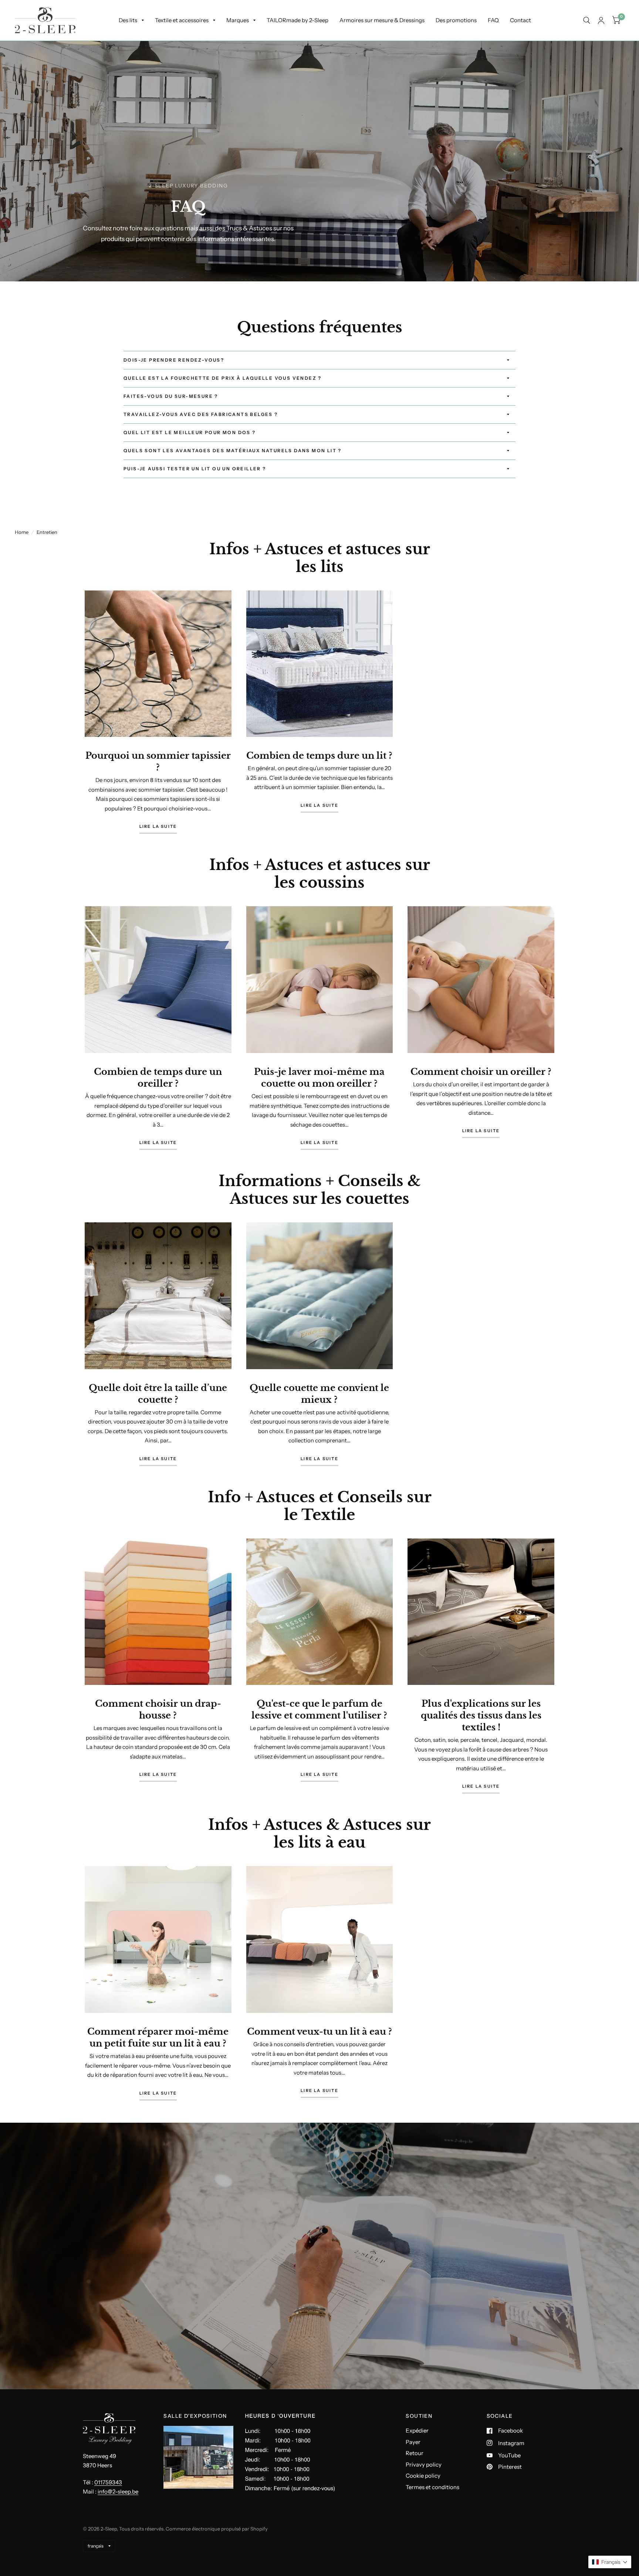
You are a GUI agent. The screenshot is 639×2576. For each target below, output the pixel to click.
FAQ (493, 20)
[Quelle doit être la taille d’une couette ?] (158, 1296)
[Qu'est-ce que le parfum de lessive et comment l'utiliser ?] (320, 1612)
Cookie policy (423, 2476)
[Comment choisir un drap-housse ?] (158, 1612)
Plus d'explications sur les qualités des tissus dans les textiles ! (481, 1715)
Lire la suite (158, 827)
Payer (413, 2442)
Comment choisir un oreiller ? (481, 1072)
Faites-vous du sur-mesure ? (171, 396)
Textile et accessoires (182, 20)
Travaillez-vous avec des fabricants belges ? (201, 414)
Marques (238, 20)
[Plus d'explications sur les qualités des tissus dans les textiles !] (481, 1612)
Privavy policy (424, 2465)
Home (22, 532)
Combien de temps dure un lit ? (319, 756)
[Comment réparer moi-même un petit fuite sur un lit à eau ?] (158, 1939)
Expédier (417, 2431)
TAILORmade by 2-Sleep (297, 20)
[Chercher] (587, 20)
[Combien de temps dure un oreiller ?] (158, 980)
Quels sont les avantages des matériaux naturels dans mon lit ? (233, 451)
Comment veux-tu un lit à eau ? (319, 2032)
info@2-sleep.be (118, 2492)
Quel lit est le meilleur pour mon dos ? (190, 432)
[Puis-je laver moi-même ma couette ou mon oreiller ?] (320, 980)
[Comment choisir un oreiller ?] (481, 980)
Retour (415, 2453)
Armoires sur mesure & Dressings (382, 20)
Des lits (128, 20)
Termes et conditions (432, 2487)
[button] (610, 2562)
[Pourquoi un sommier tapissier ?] (158, 664)
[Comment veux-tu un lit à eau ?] (320, 1939)
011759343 (108, 2482)
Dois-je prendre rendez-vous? (174, 360)
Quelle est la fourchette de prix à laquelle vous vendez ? (223, 378)
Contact (520, 20)
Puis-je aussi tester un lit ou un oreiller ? (195, 469)
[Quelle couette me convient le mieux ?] (320, 1296)
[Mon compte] (601, 20)
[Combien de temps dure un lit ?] (320, 664)
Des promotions (456, 20)
